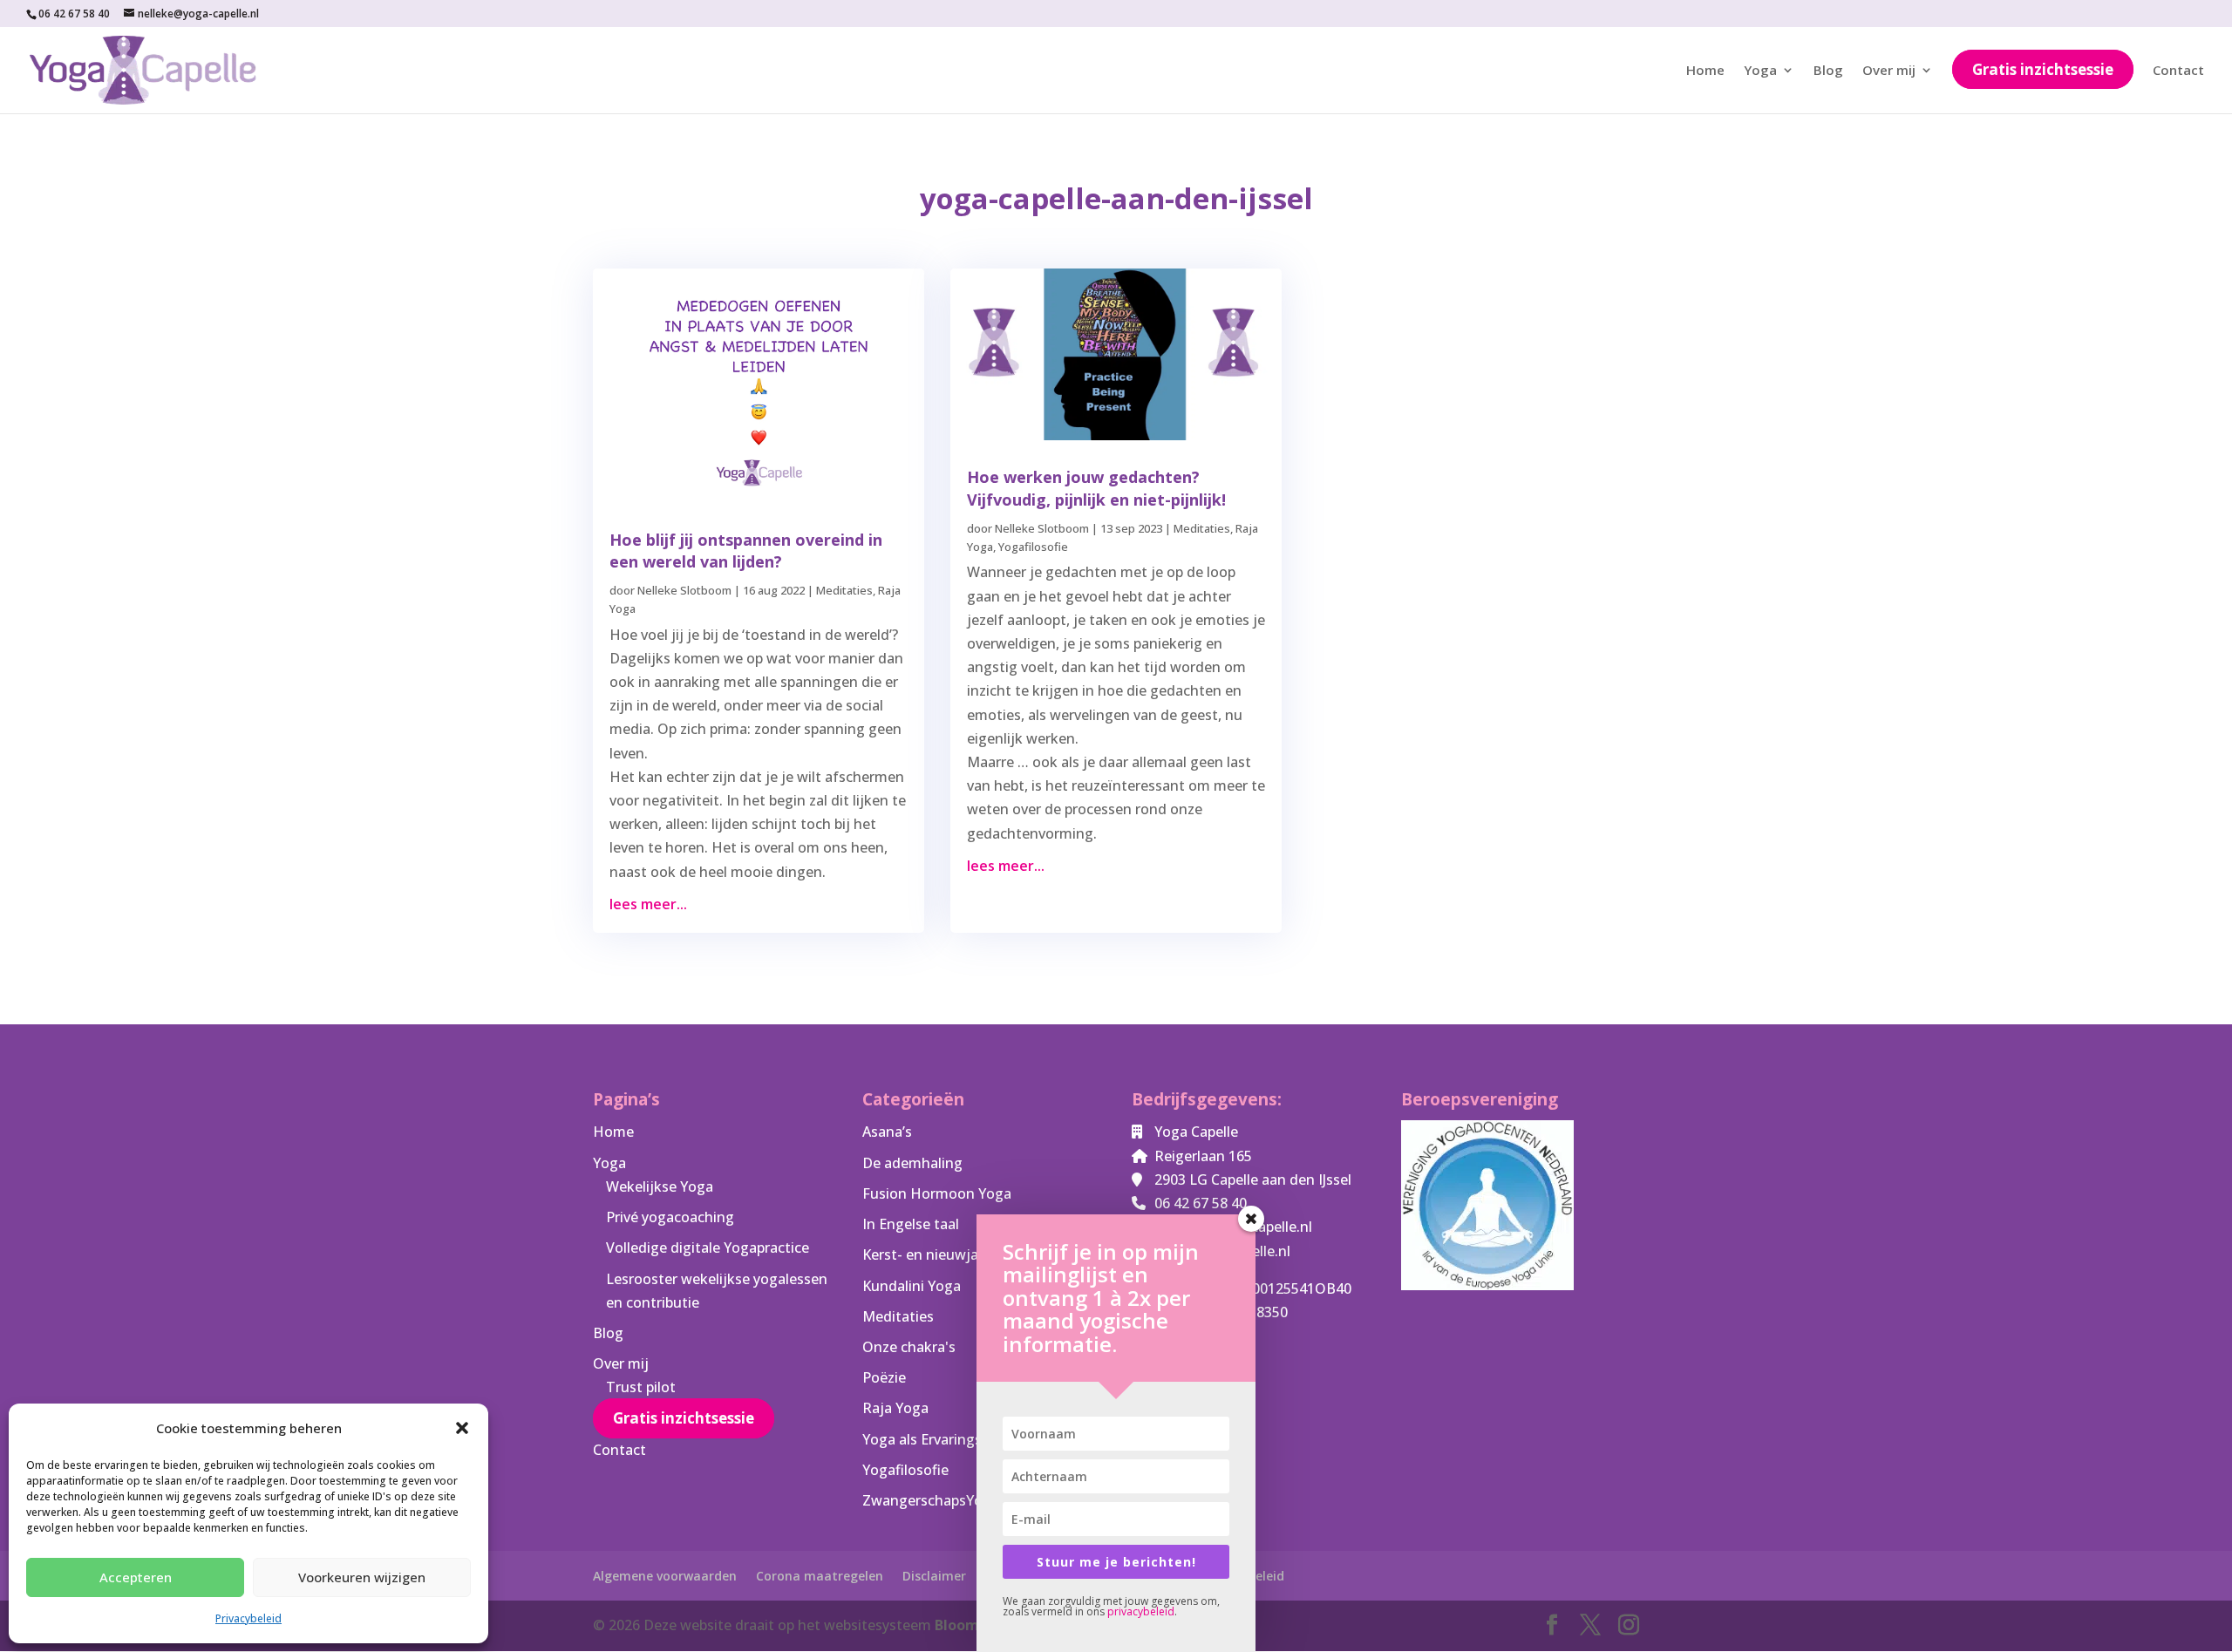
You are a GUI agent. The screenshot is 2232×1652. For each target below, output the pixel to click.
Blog (1828, 71)
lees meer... (648, 904)
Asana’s (887, 1132)
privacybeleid (1141, 1611)
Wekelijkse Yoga (660, 1186)
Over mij (1889, 71)
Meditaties (844, 590)
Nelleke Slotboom (684, 590)
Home (1705, 71)
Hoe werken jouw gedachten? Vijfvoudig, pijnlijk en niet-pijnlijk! (1096, 488)
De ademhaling (912, 1163)
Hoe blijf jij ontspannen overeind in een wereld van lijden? (746, 551)
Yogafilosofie (1033, 547)
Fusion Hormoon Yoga (937, 1193)
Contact (2178, 71)
